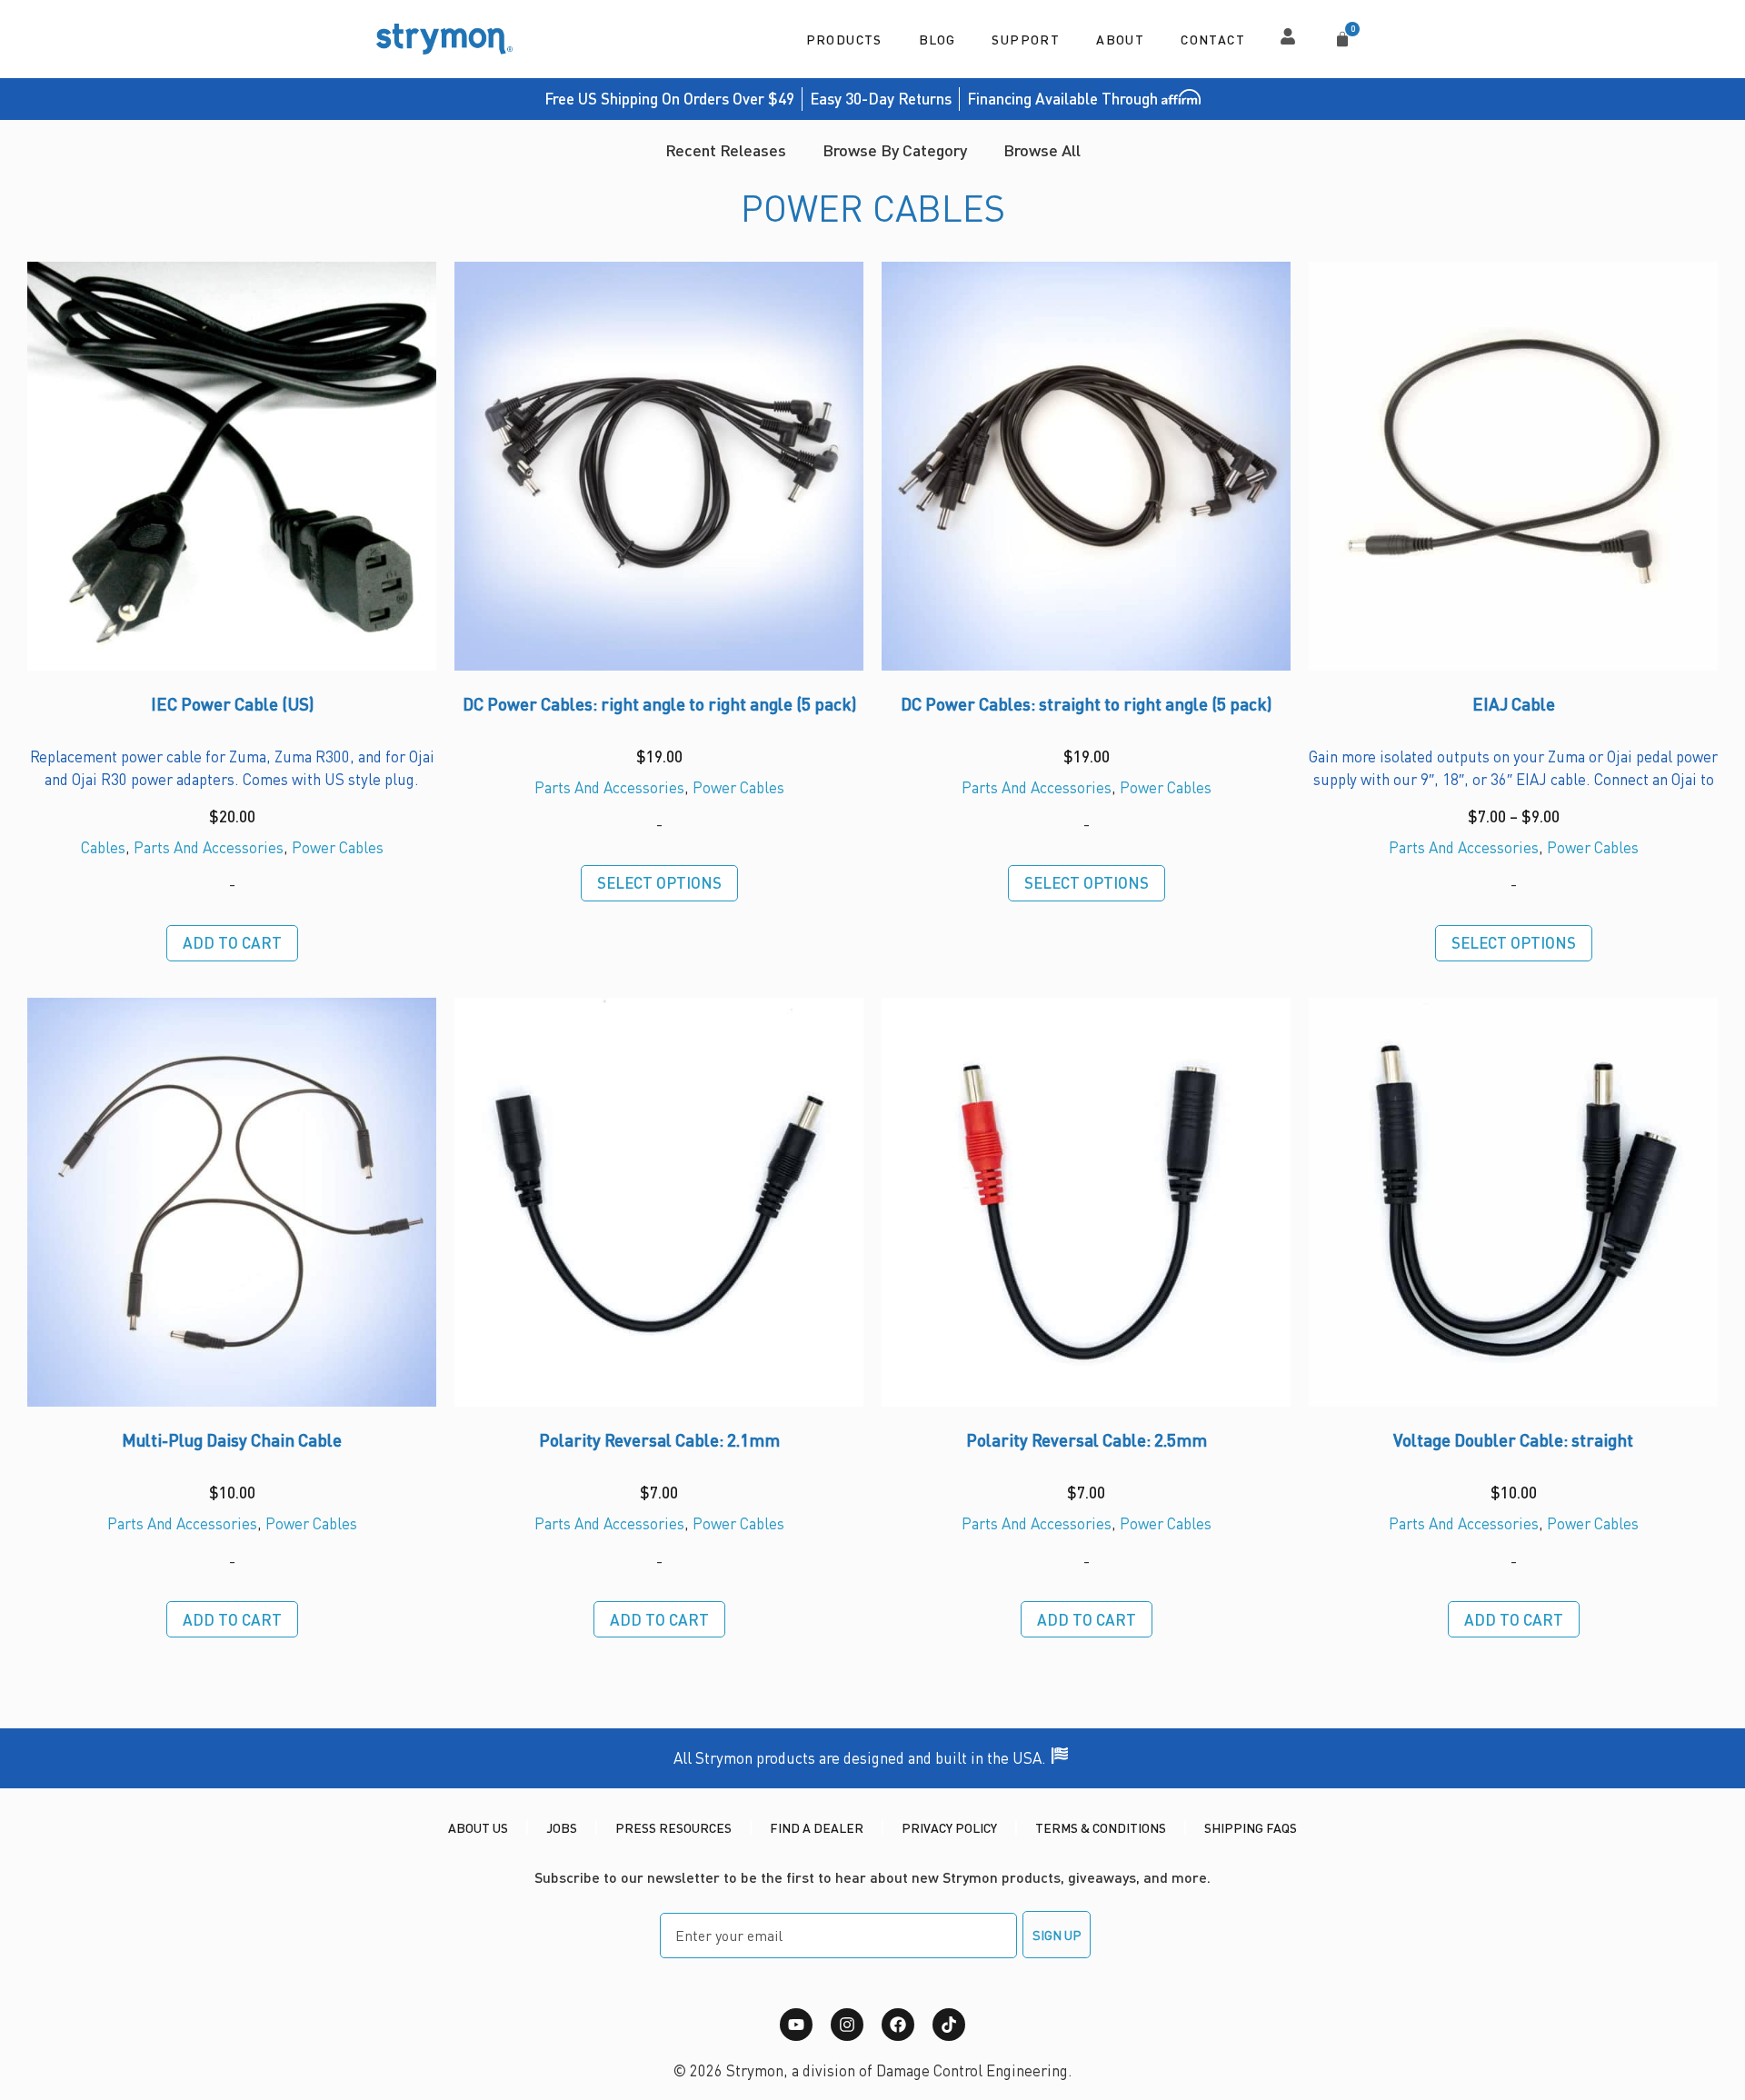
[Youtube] (796, 2025)
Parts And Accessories (209, 847)
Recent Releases (726, 149)
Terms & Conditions (1101, 1827)
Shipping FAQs (1251, 1827)
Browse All (1042, 149)
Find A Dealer (817, 1827)
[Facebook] (898, 2025)
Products (844, 39)
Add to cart (232, 942)
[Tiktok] (949, 2025)
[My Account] (1288, 36)
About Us (478, 1827)
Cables (103, 847)
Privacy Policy (949, 1827)
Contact (1213, 39)
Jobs (562, 1827)
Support (1026, 39)
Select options (659, 882)
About (1120, 39)
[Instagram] (847, 2025)
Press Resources (673, 1827)
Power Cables (338, 847)
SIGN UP (1057, 1935)
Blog (937, 39)
